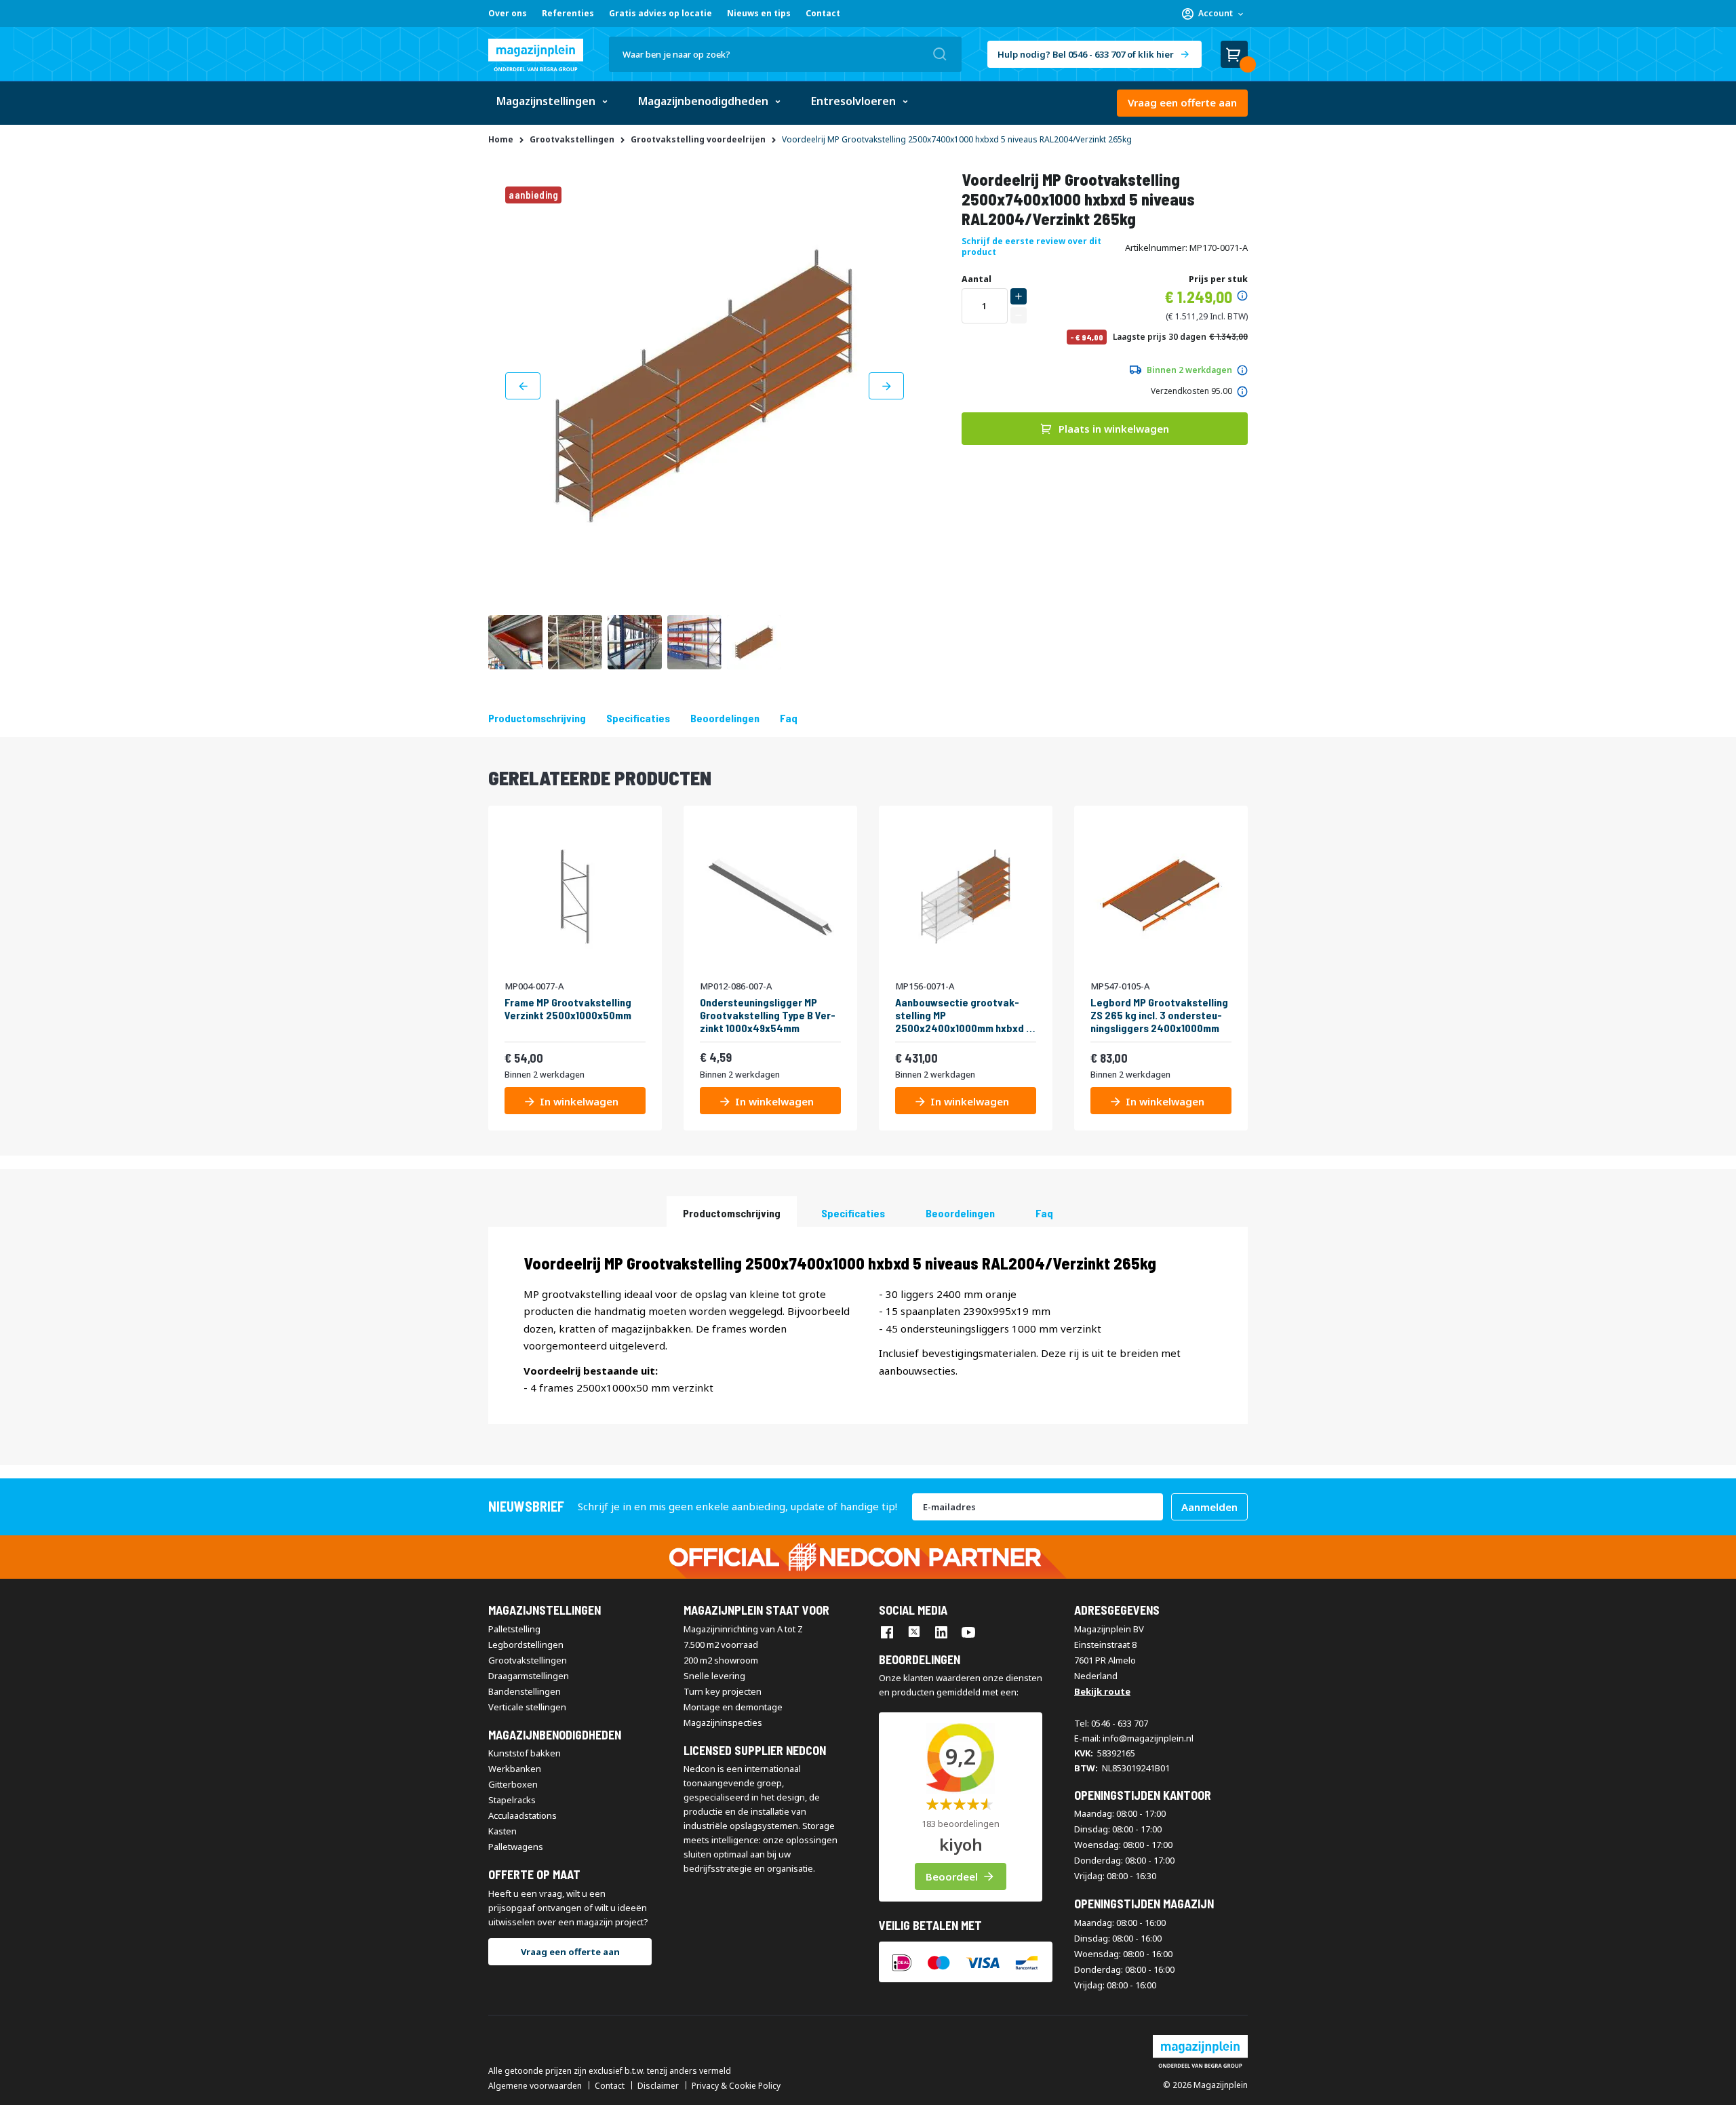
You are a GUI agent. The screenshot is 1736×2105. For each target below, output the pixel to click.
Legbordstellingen (526, 1645)
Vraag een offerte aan (1182, 102)
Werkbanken (515, 1769)
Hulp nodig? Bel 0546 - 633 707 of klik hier (1086, 54)
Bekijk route (1102, 1691)
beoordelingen (725, 718)
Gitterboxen (513, 1784)
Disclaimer (658, 2086)
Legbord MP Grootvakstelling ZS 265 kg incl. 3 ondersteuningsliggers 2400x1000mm (1159, 1015)
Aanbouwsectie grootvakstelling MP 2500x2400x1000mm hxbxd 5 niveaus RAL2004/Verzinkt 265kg (964, 1015)
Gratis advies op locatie (660, 13)
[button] (1212, 14)
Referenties (568, 13)
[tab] (732, 1212)
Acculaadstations (522, 1815)
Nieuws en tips (759, 13)
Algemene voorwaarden (535, 2086)
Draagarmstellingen (529, 1676)
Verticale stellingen (527, 1707)
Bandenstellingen (525, 1691)
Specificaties (638, 718)
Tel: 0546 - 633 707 (1111, 1723)
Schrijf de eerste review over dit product (1031, 247)
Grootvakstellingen (528, 1660)
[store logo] (536, 55)
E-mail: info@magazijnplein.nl (1134, 1738)
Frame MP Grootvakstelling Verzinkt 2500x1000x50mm (568, 1008)
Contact (823, 13)
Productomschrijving (537, 718)
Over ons (508, 13)
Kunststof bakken (525, 1753)
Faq (789, 718)
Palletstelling (514, 1629)
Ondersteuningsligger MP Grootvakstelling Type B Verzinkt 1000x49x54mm (768, 1015)
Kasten (502, 1831)
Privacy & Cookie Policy (736, 2086)
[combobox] (785, 54)
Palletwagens (516, 1847)
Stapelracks (512, 1800)
